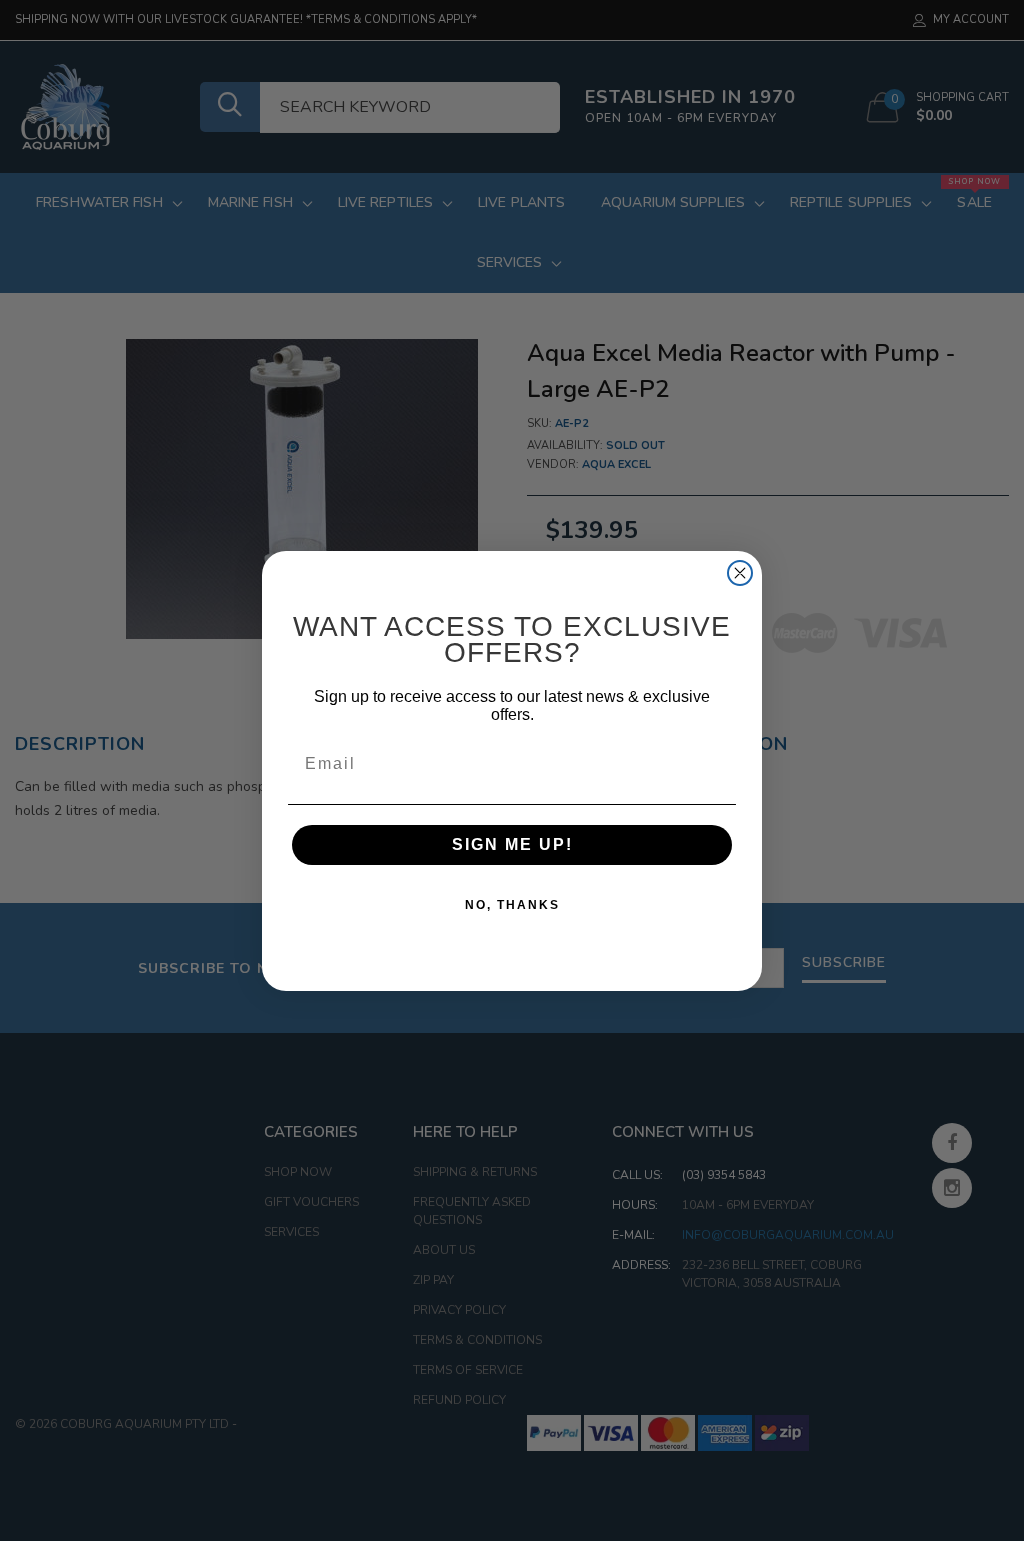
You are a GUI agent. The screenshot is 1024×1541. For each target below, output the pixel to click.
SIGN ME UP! (512, 844)
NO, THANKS (512, 905)
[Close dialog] (740, 573)
